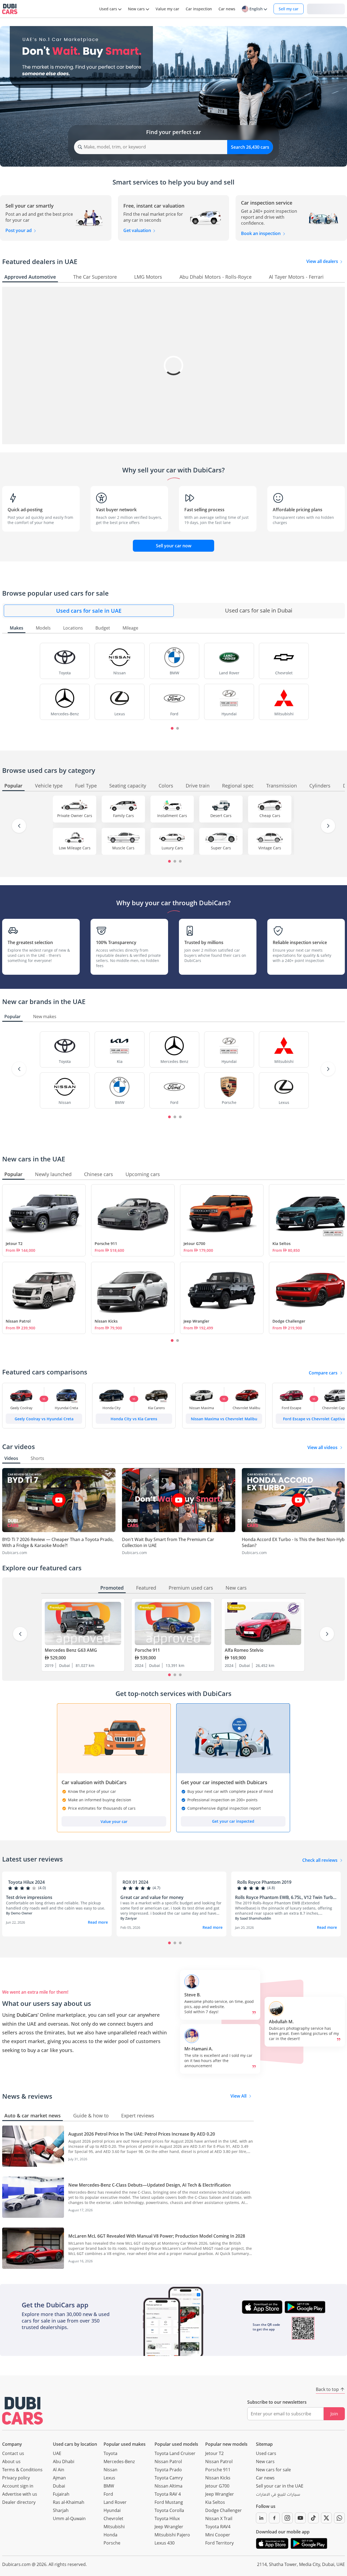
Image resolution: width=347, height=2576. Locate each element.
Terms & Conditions (22, 2470)
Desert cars (221, 816)
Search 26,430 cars (250, 147)
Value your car (114, 1821)
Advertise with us (20, 2494)
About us (11, 2461)
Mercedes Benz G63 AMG (71, 1650)
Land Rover (115, 2502)
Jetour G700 (194, 1243)
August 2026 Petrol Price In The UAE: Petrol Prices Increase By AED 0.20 (142, 2134)
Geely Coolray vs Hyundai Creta (44, 1419)
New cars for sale (273, 2470)
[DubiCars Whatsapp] (339, 2518)
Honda (110, 2535)
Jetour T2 (14, 1243)
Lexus (109, 2478)
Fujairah (61, 2494)
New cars (265, 2461)
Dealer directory (19, 2502)
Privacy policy (16, 2478)
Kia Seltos (215, 2502)
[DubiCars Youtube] (300, 2518)
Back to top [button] (327, 2389)
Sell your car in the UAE (280, 2486)
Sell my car (289, 9)
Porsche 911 (106, 1243)
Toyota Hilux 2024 (26, 1882)
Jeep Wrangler (196, 1321)
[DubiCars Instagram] (287, 2518)
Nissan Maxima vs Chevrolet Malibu (224, 1419)
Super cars (221, 848)
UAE (57, 2453)
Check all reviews (320, 1860)
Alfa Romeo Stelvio (244, 1650)
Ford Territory (219, 2543)
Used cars (266, 2453)
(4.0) (42, 1888)
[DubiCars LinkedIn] (261, 2518)
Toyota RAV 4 (168, 2494)
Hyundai (112, 2510)
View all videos (322, 1447)
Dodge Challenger (224, 2510)
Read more (98, 1922)
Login (326, 9)
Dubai (59, 2486)
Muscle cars (123, 848)
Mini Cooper (218, 2535)
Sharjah (61, 2510)
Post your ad (19, 230)
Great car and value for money (152, 1897)
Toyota (110, 2453)
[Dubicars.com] (23, 2411)
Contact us (13, 2453)
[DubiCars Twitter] (326, 2518)
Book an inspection (261, 233)
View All (238, 2096)
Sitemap (264, 2444)
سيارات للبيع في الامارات (278, 2495)
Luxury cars (172, 848)
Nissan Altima (168, 2486)
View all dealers (323, 261)
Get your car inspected (233, 1821)
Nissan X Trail (219, 2518)
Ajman (59, 2478)
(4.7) (156, 1888)
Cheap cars (270, 816)
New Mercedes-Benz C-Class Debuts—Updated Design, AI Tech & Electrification (150, 2185)
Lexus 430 (165, 2543)
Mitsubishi (114, 2527)
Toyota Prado (168, 2470)
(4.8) (271, 1888)
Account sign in (18, 2486)
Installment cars (172, 816)
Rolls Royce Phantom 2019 (264, 1882)
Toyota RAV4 (218, 2527)
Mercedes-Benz (119, 2461)
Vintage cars (270, 848)
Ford (108, 2494)
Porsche (112, 2543)
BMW (109, 2486)
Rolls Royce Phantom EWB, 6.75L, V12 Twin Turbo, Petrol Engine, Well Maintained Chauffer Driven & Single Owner (286, 1897)
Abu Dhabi (64, 2461)
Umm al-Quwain (69, 2518)
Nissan (110, 2470)
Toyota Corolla (169, 2510)
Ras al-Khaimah (69, 2502)
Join (334, 2414)
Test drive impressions (29, 1897)
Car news (265, 2478)
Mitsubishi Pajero (172, 2535)
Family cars (123, 816)
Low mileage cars (75, 848)
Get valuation (138, 230)
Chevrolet (113, 2518)
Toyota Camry (169, 2478)
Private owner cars (75, 816)
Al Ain (59, 2470)
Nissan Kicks (106, 1321)
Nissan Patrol (18, 1321)
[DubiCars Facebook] (274, 2518)
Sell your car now (174, 546)
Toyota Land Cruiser (175, 2453)
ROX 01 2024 (135, 1882)
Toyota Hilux (167, 2518)
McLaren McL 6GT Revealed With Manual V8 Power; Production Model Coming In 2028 (157, 2236)
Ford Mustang (169, 2502)
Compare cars (323, 1373)
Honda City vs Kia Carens (134, 1419)
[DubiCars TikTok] (313, 2518)
